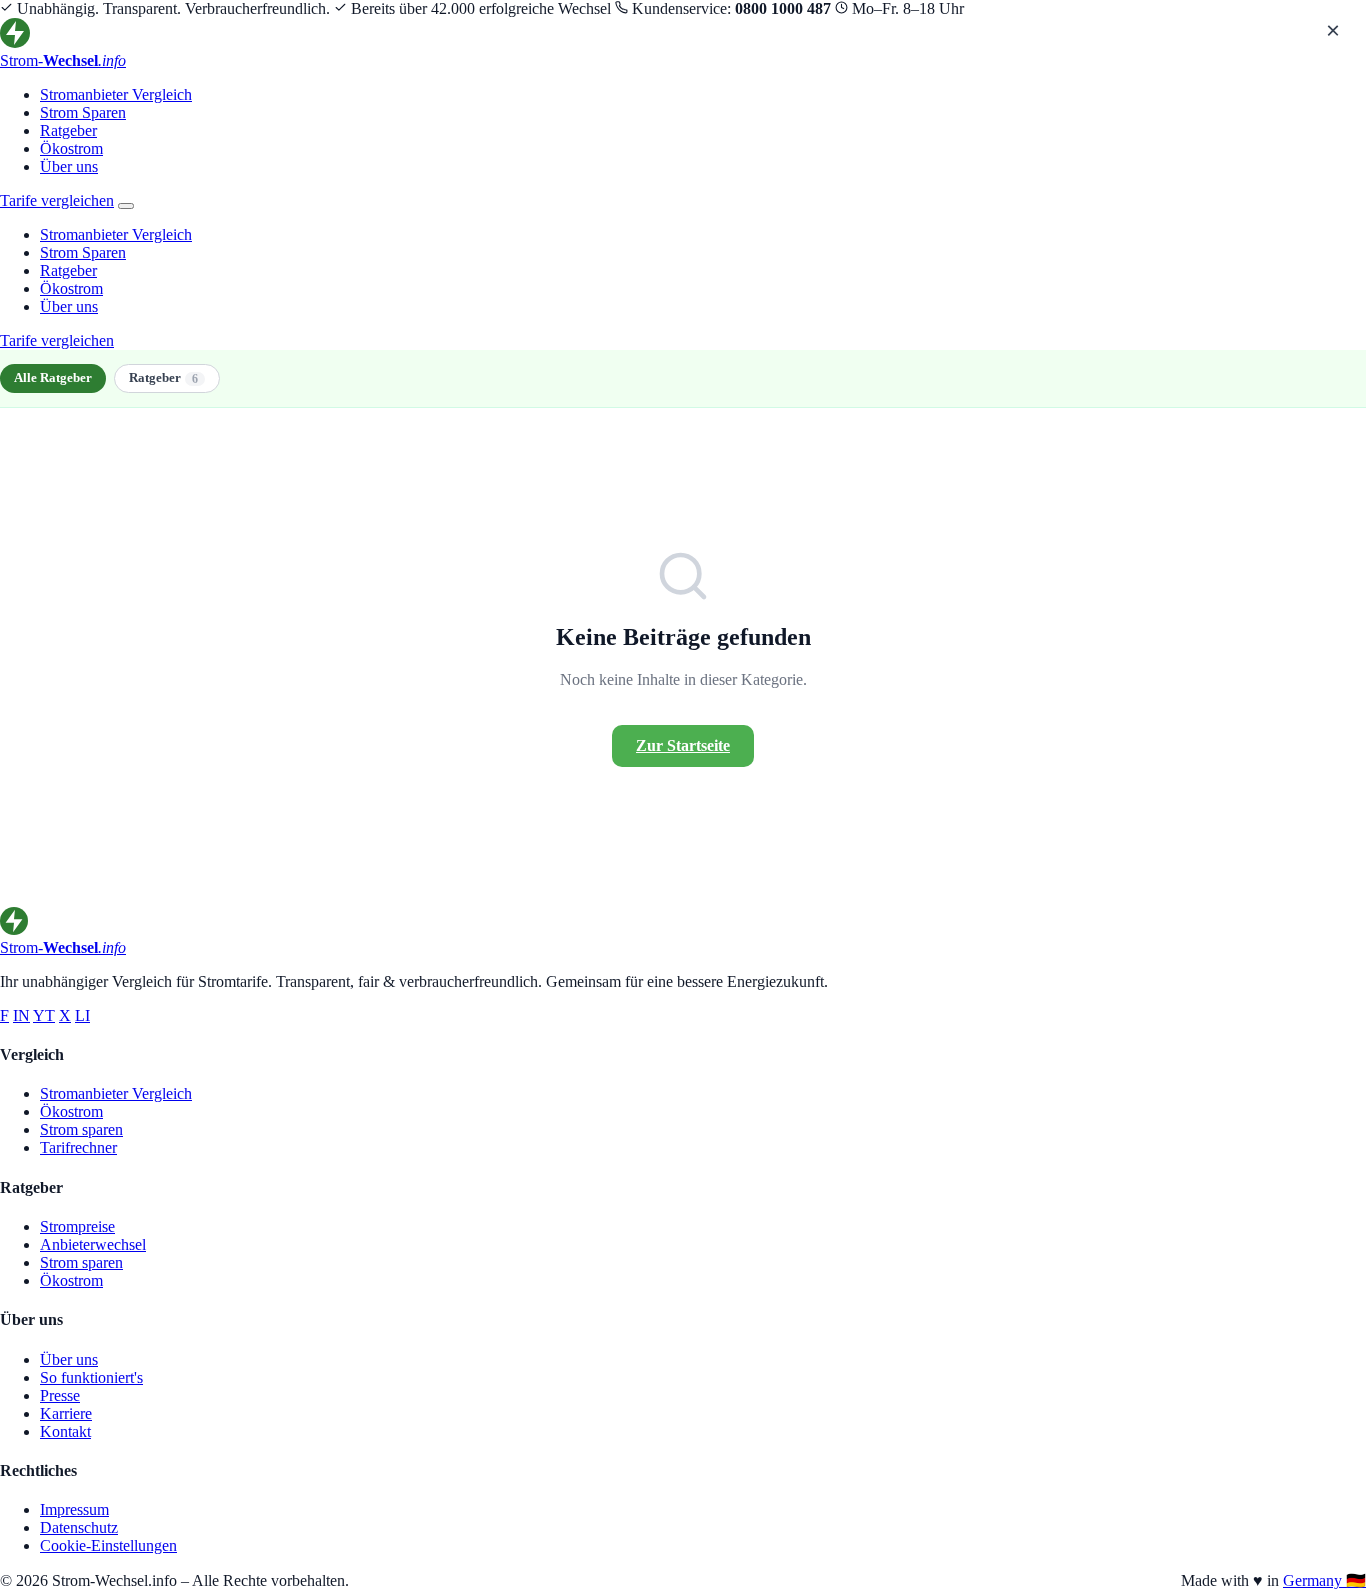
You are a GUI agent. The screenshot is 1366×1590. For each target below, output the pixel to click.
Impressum (74, 1509)
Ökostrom (71, 148)
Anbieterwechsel (93, 1244)
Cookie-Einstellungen (108, 1545)
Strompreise (77, 1226)
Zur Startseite (683, 745)
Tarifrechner (78, 1147)
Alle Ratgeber (53, 378)
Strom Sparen (83, 112)
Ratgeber (68, 130)
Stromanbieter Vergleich (116, 94)
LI (82, 1015)
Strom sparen (81, 1129)
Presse (60, 1395)
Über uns (69, 166)
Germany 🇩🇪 (1324, 1580)
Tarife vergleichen (57, 200)
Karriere (66, 1413)
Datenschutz (79, 1527)
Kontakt (65, 1431)
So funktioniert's (91, 1377)
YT (44, 1015)
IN (21, 1015)
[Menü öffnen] (126, 206)
